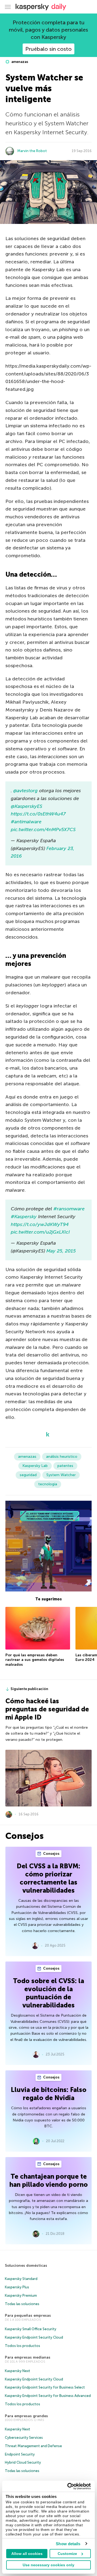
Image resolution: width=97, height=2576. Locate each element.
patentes (65, 1466)
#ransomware (69, 1209)
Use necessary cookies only (48, 2565)
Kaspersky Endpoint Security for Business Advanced (48, 2396)
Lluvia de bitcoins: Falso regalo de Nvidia (49, 2094)
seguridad (28, 1475)
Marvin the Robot (32, 151)
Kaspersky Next (18, 2371)
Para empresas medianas (28, 2357)
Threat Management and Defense (33, 2446)
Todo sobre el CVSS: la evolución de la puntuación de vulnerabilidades (48, 1993)
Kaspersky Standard (21, 2279)
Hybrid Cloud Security (23, 2462)
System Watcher (61, 1475)
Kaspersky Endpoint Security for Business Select (45, 2387)
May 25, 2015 (61, 1251)
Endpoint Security (20, 2454)
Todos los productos (22, 2346)
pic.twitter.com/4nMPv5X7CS (43, 829)
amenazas (19, 62)
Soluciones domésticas (26, 2266)
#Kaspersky (24, 1217)
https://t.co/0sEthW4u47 (38, 814)
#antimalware (26, 822)
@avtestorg (25, 791)
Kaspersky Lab (35, 1466)
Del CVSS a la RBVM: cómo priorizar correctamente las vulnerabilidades (48, 1878)
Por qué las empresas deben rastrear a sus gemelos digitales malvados (35, 1660)
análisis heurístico (62, 1457)
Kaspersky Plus (17, 2287)
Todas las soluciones (22, 2304)
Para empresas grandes (26, 2416)
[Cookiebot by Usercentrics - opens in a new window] (68, 2486)
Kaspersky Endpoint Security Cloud (34, 2337)
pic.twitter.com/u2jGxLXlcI (40, 1232)
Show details (68, 2544)
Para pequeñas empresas (28, 2315)
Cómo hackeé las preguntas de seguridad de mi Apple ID (47, 1709)
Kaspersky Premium (21, 2295)
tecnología (48, 1484)
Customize (67, 2554)
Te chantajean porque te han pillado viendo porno (49, 2180)
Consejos (51, 1854)
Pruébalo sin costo (48, 49)
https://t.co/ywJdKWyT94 (40, 1224)
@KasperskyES (27, 806)
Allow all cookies (27, 2554)
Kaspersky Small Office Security (31, 2329)
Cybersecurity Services (24, 2438)
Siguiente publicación (29, 1689)
